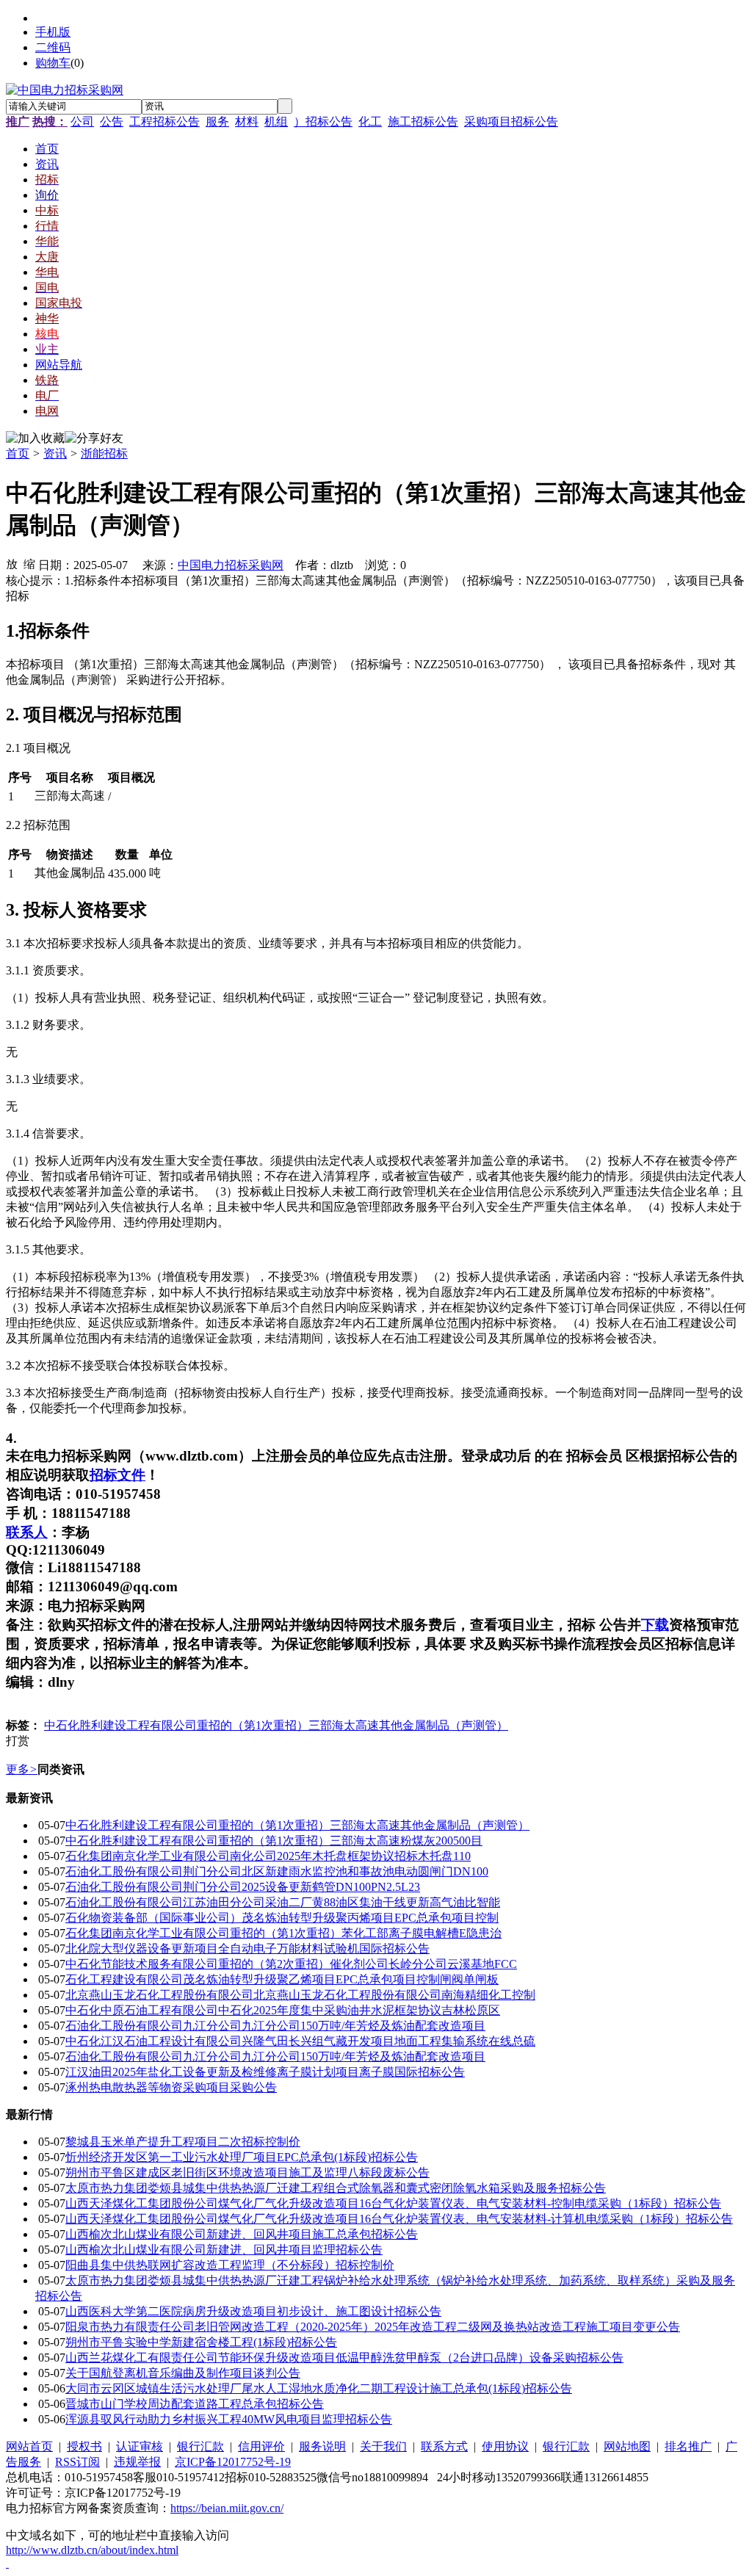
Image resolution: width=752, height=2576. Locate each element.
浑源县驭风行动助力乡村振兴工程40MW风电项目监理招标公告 (229, 2419)
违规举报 (137, 2462)
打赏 (18, 1741)
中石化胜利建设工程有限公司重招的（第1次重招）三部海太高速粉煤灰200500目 (274, 1841)
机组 (276, 122)
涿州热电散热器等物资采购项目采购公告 (171, 2087)
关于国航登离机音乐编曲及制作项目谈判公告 (183, 2373)
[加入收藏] (35, 439)
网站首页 (29, 2446)
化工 (370, 122)
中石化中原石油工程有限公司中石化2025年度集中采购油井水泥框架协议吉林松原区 (283, 2010)
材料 (247, 122)
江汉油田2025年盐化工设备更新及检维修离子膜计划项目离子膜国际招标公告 (265, 2072)
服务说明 (322, 2446)
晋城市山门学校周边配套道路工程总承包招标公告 (195, 2404)
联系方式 (444, 2446)
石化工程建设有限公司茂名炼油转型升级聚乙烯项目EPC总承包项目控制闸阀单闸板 (282, 1979)
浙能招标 (104, 453)
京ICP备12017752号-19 (233, 2462)
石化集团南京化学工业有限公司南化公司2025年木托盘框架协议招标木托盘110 (268, 1856)
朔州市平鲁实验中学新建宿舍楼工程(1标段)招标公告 (201, 2342)
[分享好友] (94, 439)
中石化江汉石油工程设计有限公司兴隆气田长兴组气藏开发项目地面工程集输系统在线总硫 (300, 2041)
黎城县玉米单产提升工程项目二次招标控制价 (183, 2142)
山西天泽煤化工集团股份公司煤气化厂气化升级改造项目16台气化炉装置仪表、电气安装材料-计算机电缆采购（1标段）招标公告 (399, 2219)
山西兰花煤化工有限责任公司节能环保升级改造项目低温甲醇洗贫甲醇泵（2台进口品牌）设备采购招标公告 (344, 2358)
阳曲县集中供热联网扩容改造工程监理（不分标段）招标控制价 (230, 2265)
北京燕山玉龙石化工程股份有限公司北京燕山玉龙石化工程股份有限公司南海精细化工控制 (300, 1995)
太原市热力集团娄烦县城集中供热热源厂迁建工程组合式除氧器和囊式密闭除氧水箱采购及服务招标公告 (336, 2188)
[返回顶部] (7, 2563)
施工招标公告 (423, 122)
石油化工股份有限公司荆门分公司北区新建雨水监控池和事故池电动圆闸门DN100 (277, 1871)
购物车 (53, 63)
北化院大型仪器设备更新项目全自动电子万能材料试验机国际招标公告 (247, 1949)
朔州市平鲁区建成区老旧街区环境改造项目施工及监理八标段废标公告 (247, 2172)
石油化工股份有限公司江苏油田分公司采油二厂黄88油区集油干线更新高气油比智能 (283, 1902)
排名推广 (688, 2446)
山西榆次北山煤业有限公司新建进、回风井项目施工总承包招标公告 (242, 2234)
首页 (18, 453)
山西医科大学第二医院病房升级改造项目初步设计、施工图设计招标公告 (253, 2311)
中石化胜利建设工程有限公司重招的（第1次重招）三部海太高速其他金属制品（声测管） (276, 1725)
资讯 (55, 453)
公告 (112, 122)
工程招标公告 (164, 122)
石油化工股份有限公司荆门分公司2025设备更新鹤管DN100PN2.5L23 (243, 1887)
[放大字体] (12, 563)
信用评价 (261, 2446)
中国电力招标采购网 (231, 565)
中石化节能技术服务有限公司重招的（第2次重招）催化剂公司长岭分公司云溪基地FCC (291, 1964)
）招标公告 (323, 122)
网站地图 (627, 2446)
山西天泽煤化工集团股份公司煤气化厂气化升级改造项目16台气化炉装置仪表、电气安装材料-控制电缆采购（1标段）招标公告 (393, 2203)
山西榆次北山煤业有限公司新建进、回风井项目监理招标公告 (224, 2250)
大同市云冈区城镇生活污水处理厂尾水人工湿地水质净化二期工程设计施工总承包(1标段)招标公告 (319, 2388)
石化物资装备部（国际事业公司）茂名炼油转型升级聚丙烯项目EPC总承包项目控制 (282, 1918)
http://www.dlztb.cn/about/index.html (92, 2550)
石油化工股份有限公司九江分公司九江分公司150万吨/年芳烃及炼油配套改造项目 (275, 2026)
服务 (217, 122)
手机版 (53, 32)
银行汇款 (200, 2446)
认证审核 (140, 2446)
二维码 (53, 47)
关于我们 (383, 2446)
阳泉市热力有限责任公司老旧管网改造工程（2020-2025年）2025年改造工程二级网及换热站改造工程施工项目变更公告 (373, 2327)
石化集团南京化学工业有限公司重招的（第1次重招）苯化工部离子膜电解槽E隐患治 (283, 1933)
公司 (82, 122)
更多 (22, 1769)
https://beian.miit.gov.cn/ (227, 2508)
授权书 (84, 2446)
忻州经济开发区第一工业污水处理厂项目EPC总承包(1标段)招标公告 (242, 2157)
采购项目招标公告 (511, 122)
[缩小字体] (29, 563)
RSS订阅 (77, 2462)
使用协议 (505, 2446)
